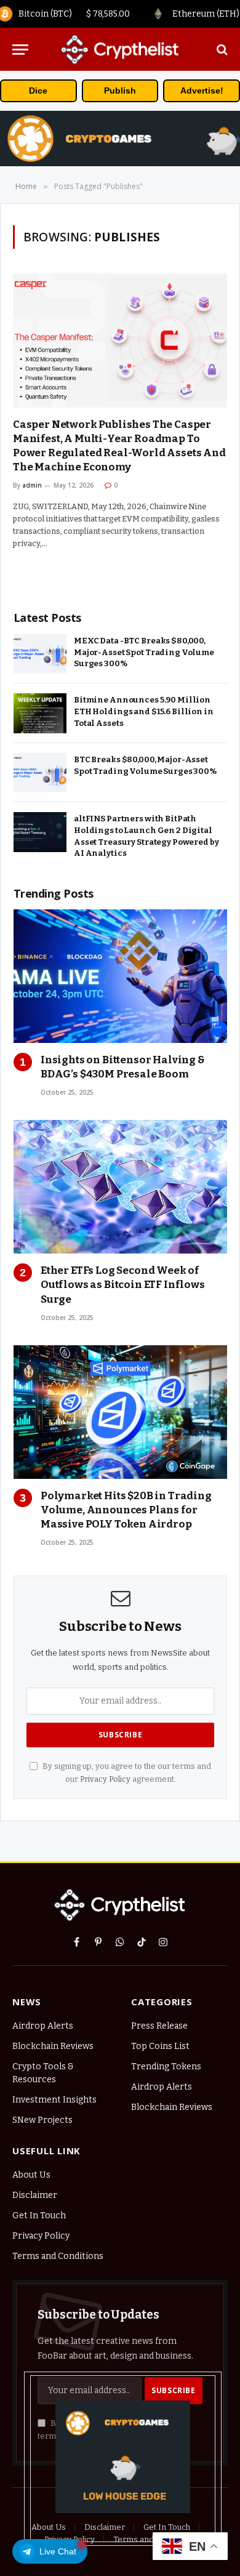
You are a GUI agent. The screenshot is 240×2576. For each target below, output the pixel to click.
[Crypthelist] (120, 49)
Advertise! (202, 91)
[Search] (221, 50)
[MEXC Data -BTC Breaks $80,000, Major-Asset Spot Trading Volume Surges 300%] (40, 654)
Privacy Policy (105, 1779)
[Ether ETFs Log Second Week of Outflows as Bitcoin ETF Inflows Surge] (120, 1187)
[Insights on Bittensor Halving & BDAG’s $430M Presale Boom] (120, 976)
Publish (120, 91)
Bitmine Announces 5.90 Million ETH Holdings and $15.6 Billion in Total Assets (144, 711)
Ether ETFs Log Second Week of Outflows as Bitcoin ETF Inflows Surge (123, 1285)
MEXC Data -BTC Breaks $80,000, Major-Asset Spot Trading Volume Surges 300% (144, 652)
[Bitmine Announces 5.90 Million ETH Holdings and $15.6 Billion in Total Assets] (40, 713)
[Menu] (20, 50)
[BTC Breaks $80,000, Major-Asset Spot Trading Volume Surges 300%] (40, 773)
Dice (38, 91)
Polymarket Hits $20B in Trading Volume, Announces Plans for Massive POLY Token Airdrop (126, 1510)
